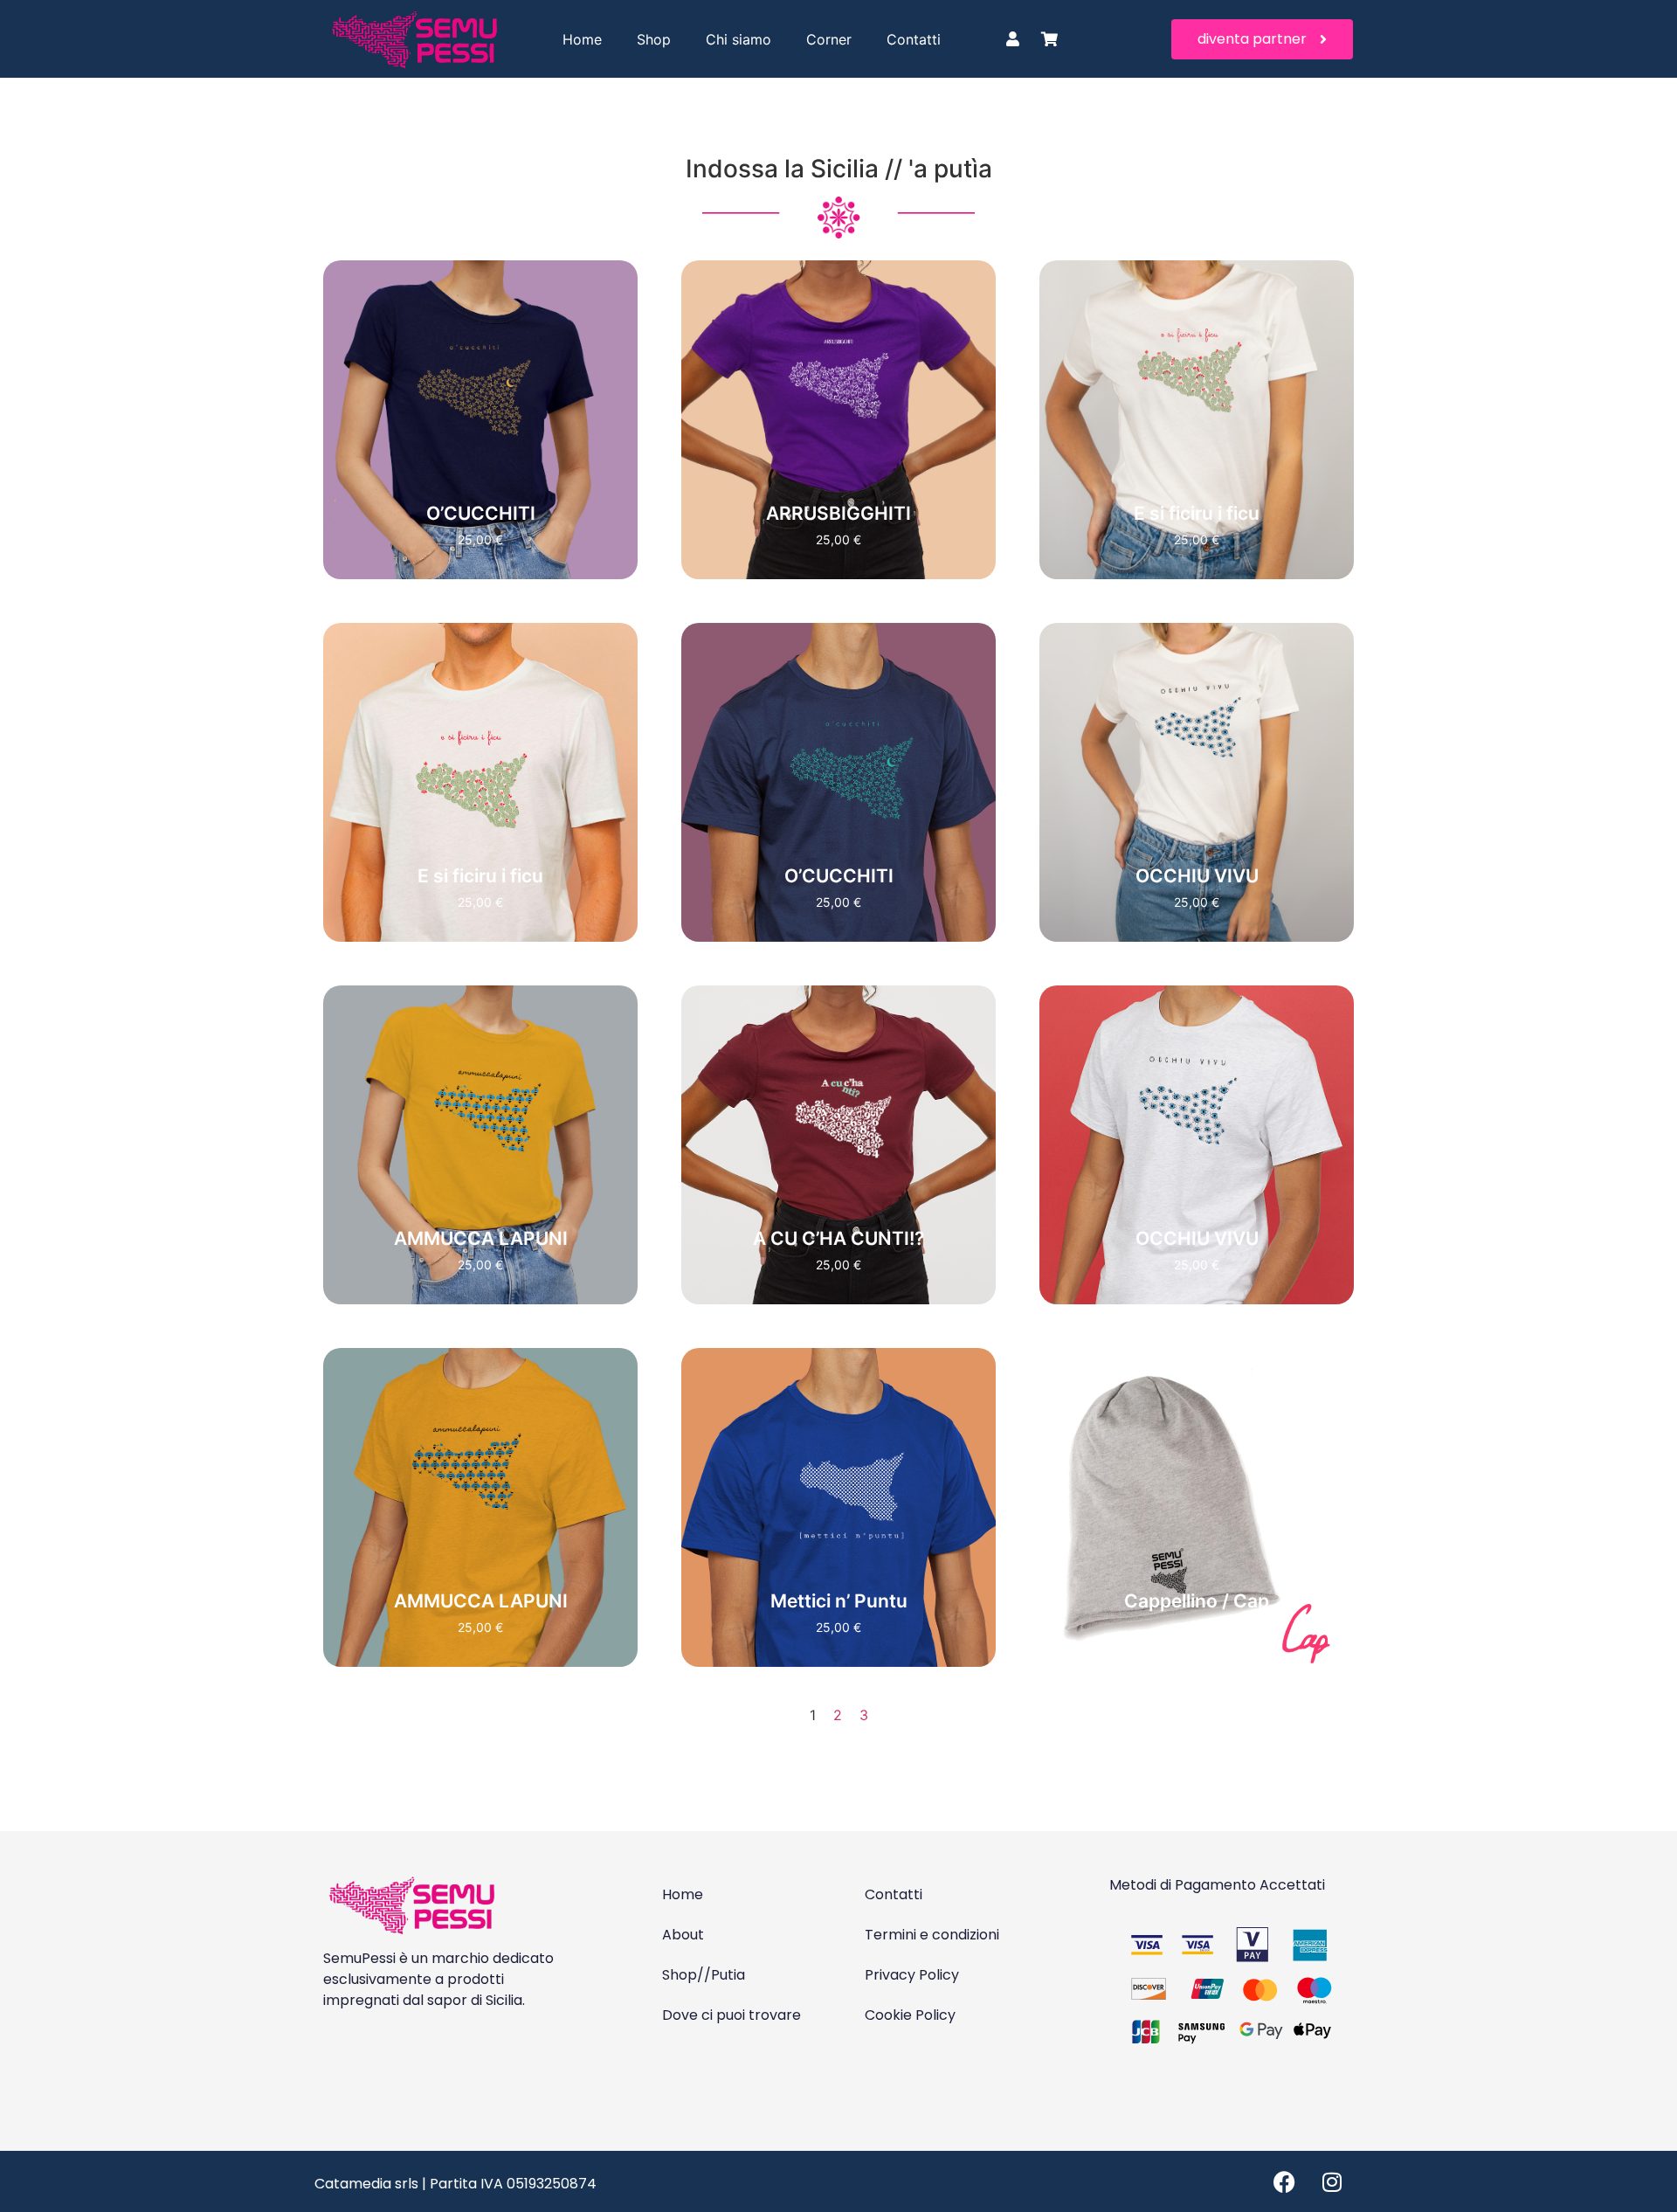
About (683, 1935)
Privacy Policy (912, 1975)
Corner (829, 39)
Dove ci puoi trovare (732, 2015)
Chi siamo (738, 39)
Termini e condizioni (932, 1935)
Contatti (914, 39)
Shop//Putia (704, 1975)
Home (582, 39)
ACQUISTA (481, 472)
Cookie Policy (910, 2015)
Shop (654, 39)
